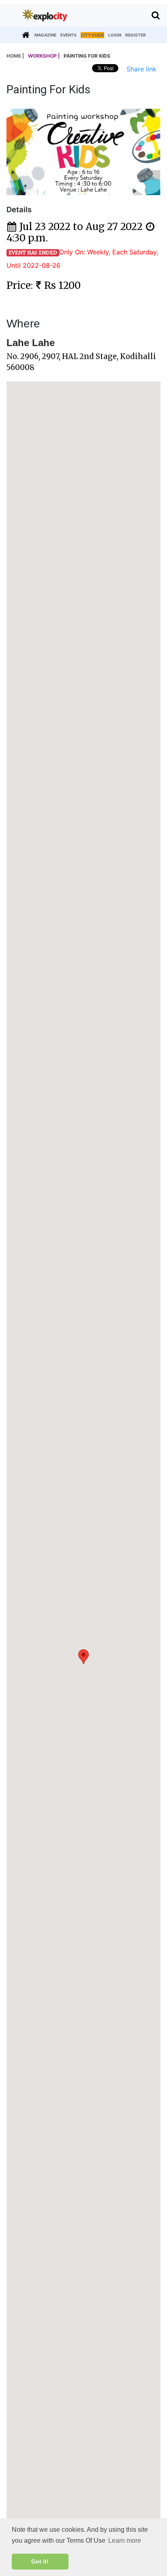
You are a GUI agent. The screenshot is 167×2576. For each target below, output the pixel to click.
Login (115, 35)
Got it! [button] (40, 2561)
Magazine (45, 35)
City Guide (92, 35)
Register (136, 35)
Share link (141, 69)
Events (69, 35)
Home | (15, 56)
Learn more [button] (125, 2540)
